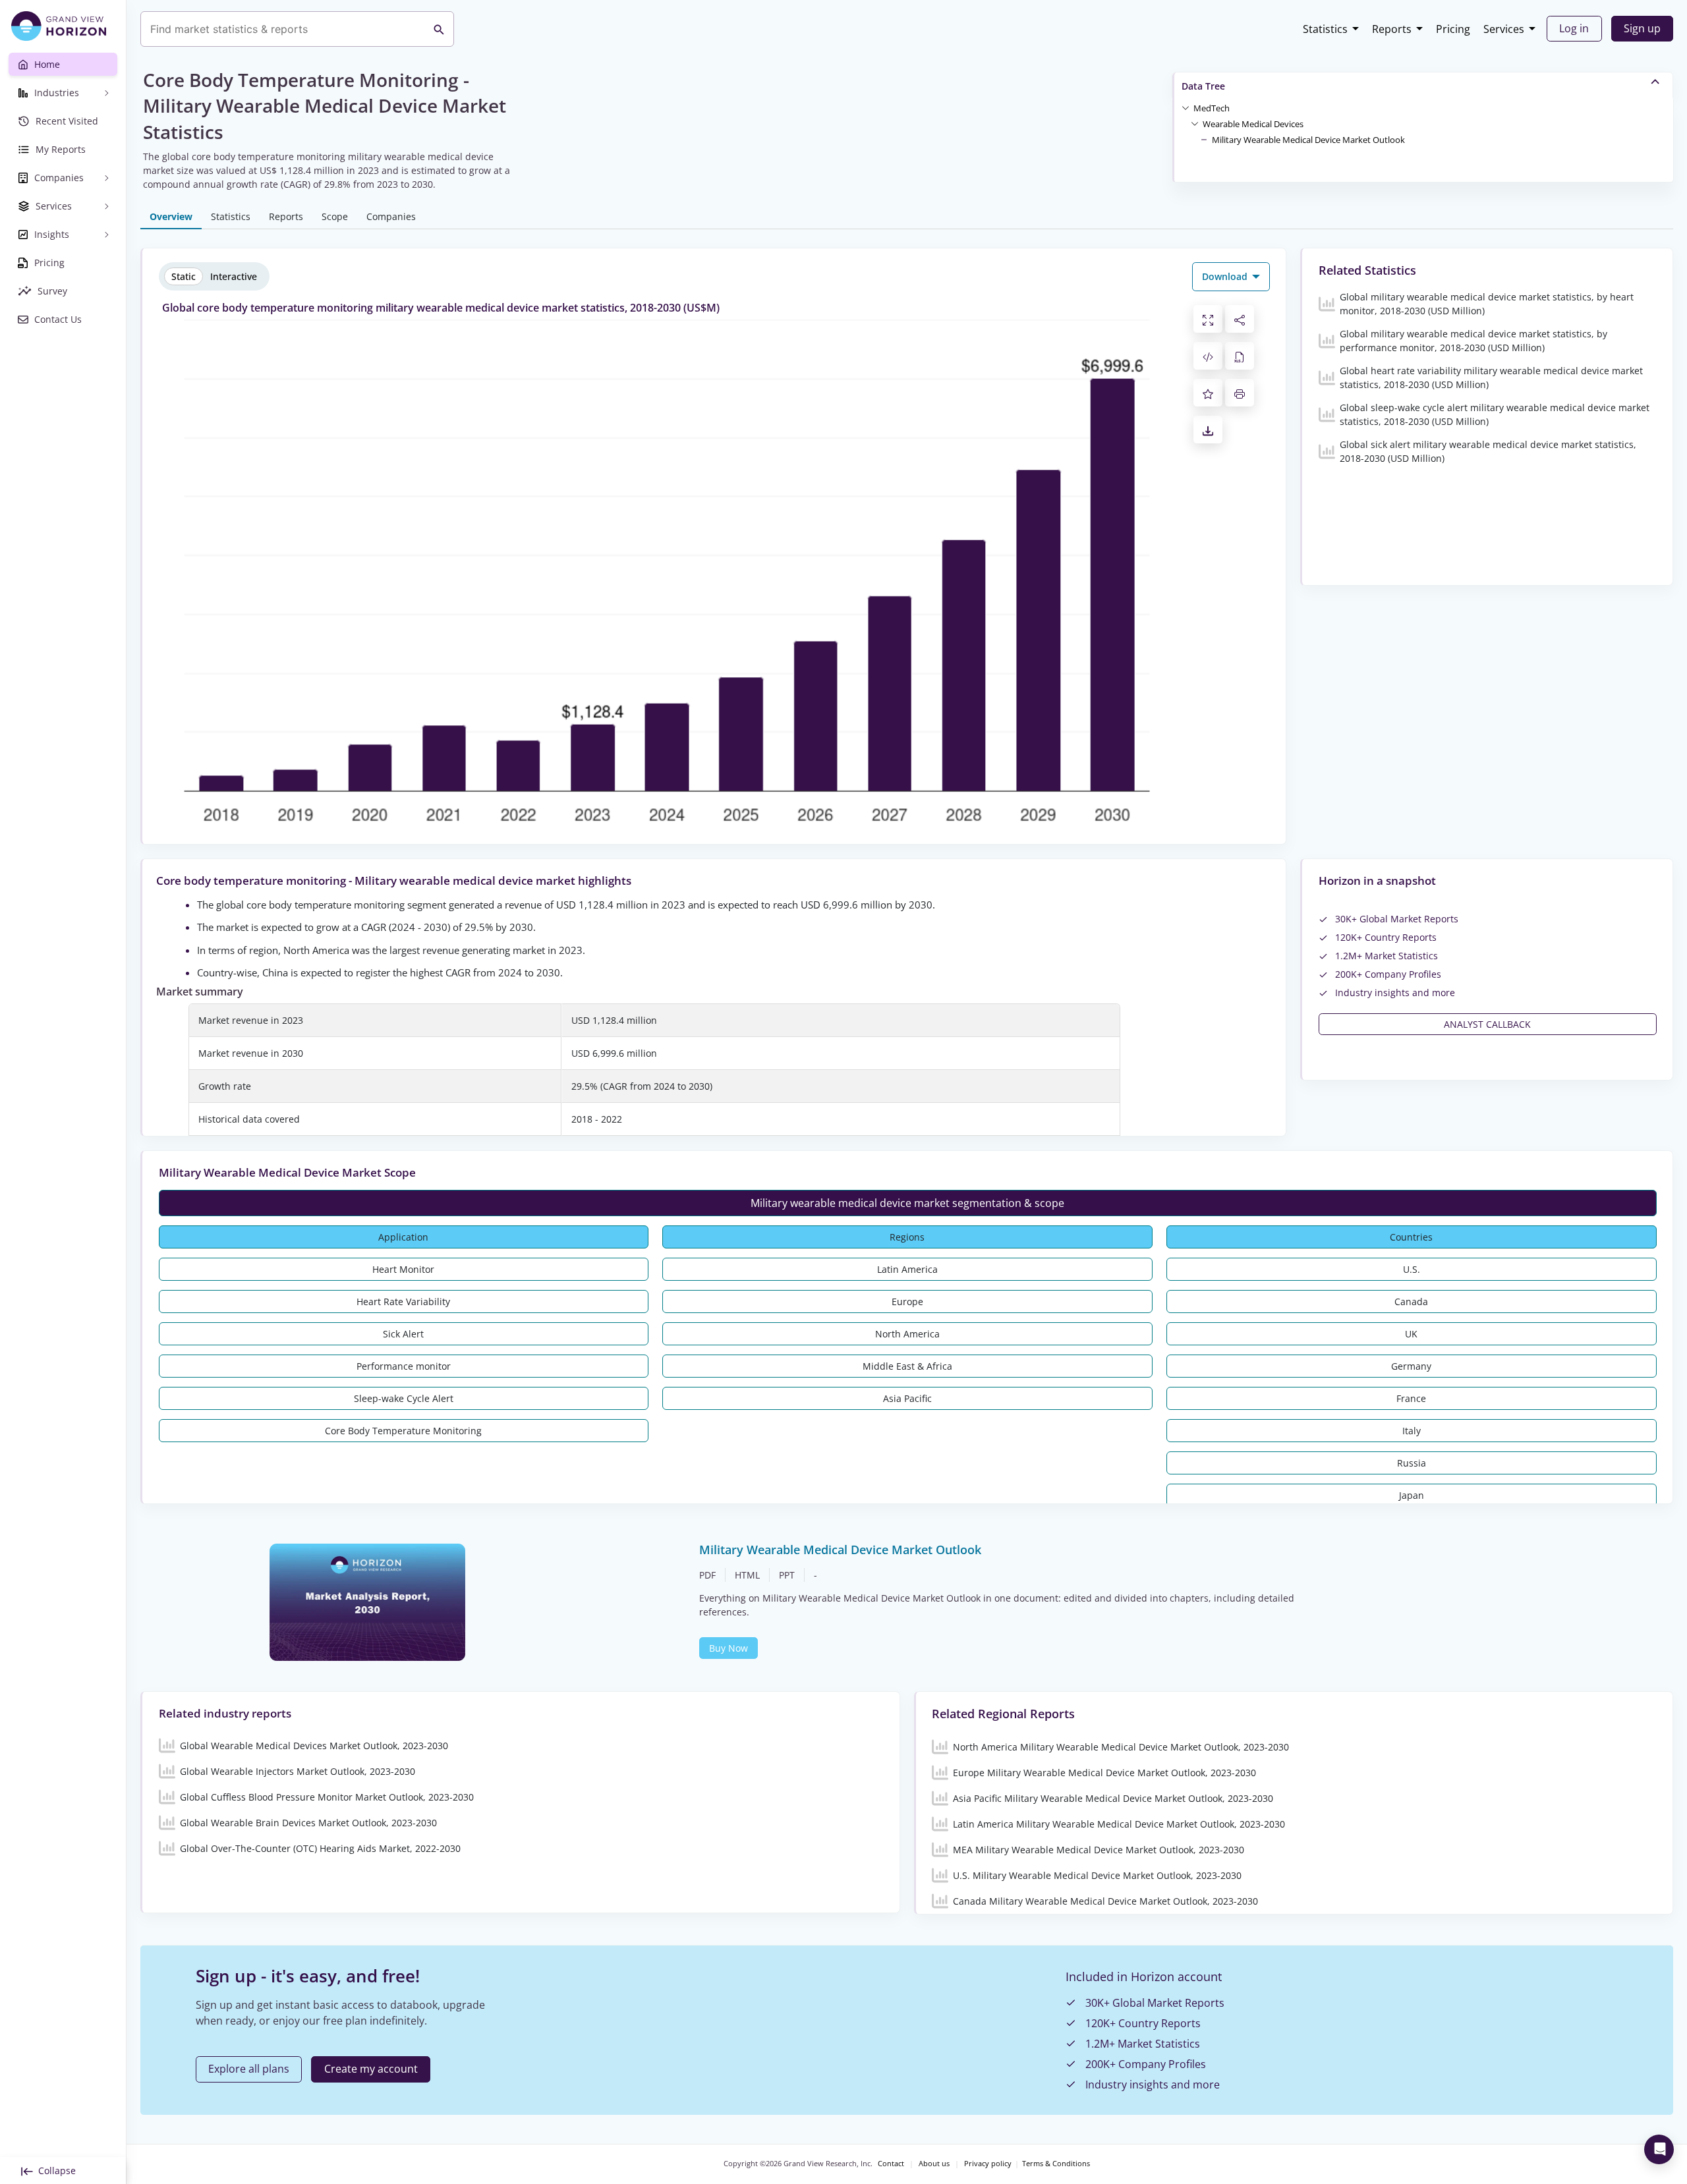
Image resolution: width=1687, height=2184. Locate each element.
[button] (1212, 107)
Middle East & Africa (907, 1366)
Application (403, 1237)
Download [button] (1226, 276)
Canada (1411, 1302)
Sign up (1642, 28)
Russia (1412, 1463)
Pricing (1453, 29)
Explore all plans (249, 2069)
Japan (1412, 1495)
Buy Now (729, 1648)
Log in (1574, 28)
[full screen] (1208, 319)
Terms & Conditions (1056, 2164)
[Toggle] (1186, 107)
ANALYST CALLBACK (1487, 1024)
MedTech (1212, 108)
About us (934, 2164)
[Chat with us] (1659, 2149)
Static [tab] (184, 276)
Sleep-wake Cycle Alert (404, 1398)
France (1411, 1398)
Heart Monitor (403, 1269)
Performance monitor (404, 1366)
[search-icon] (439, 29)
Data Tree (1203, 86)
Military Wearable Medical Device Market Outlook (1308, 140)
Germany (1411, 1366)
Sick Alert (403, 1334)
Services (1504, 29)
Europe (907, 1302)
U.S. (1412, 1269)
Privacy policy (988, 2164)
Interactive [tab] (234, 276)
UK (1411, 1334)
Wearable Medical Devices (1253, 124)
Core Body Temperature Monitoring (403, 1431)
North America (907, 1334)
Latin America (907, 1269)
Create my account (371, 2069)
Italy (1412, 1431)
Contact (891, 2164)
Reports (1392, 29)
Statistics (1325, 29)
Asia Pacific (907, 1398)
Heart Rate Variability (403, 1302)
